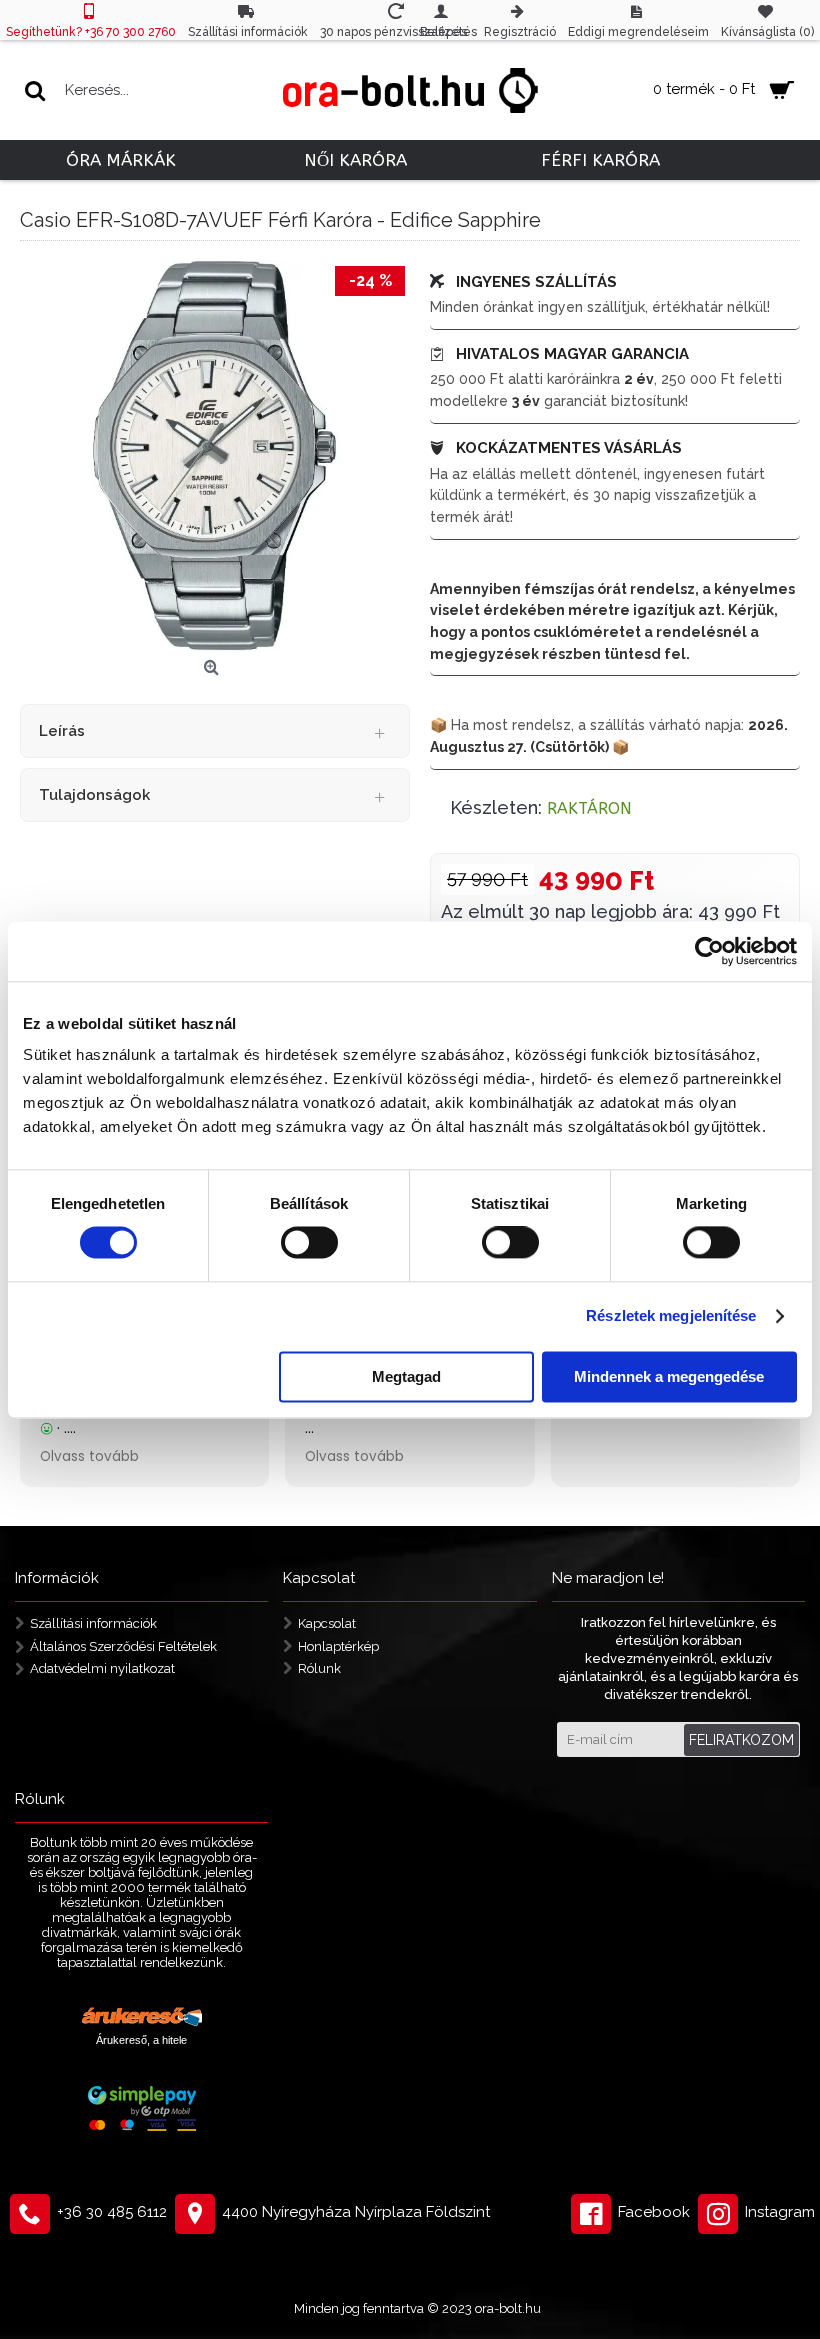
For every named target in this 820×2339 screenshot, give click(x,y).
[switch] (309, 1243)
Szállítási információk (93, 1623)
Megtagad (406, 1376)
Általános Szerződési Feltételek (123, 1646)
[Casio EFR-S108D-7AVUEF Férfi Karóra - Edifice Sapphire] (215, 456)
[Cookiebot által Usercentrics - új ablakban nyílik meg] (709, 951)
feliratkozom (741, 1740)
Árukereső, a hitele (141, 2040)
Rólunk (319, 1668)
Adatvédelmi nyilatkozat (102, 1668)
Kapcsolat (327, 1623)
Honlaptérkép (338, 1646)
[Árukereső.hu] (142, 2019)
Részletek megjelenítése (671, 1316)
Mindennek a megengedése (669, 1376)
